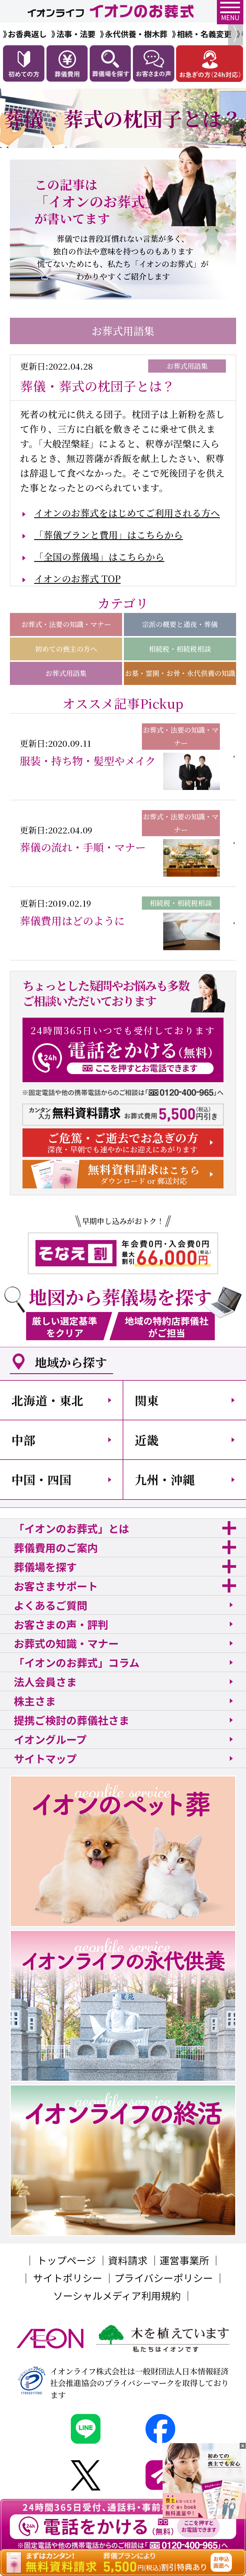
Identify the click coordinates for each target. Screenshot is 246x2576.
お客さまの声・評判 (61, 1624)
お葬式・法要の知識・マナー (66, 624)
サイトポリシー (68, 2278)
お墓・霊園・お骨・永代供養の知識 (180, 673)
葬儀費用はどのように (72, 920)
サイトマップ (45, 1758)
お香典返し (27, 34)
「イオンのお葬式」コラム (77, 1662)
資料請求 (128, 2260)
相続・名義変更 (204, 34)
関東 (147, 1400)
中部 (23, 1440)
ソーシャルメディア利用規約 (117, 2295)
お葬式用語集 (66, 673)
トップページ (66, 2260)
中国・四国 (41, 1479)
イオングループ (50, 1739)
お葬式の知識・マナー (66, 1643)
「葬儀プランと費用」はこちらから (108, 535)
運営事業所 (184, 2260)
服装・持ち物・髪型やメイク (88, 761)
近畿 (147, 1440)
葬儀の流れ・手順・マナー (83, 847)
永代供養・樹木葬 (136, 34)
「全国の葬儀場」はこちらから (99, 557)
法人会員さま (45, 1681)
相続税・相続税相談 (180, 649)
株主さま (35, 1701)
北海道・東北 (47, 1400)
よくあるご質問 (51, 1605)
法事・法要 (76, 34)
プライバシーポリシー (164, 2278)
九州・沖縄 (165, 1479)
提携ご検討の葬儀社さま (72, 1720)
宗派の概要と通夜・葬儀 (180, 624)
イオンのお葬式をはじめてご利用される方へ (127, 513)
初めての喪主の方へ (66, 649)
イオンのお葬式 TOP (77, 578)
